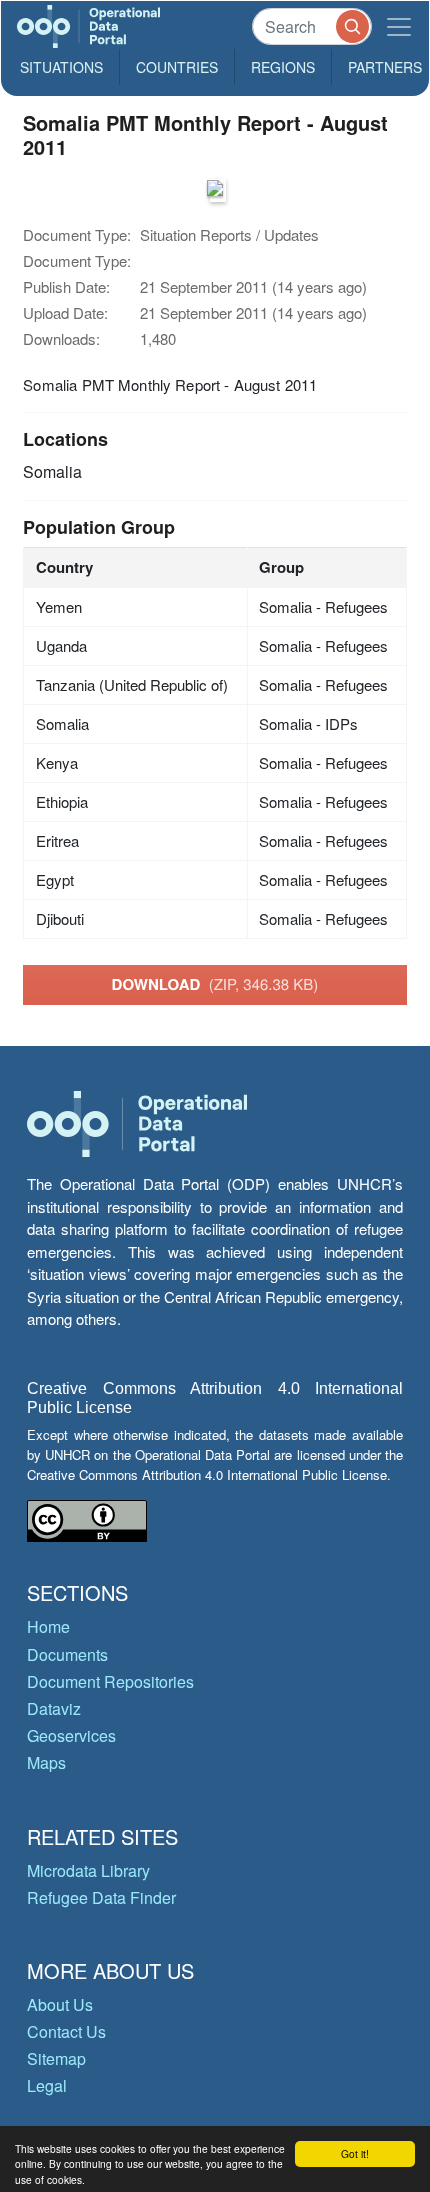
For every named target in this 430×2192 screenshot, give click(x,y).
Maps (46, 1762)
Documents (67, 1654)
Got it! (355, 2153)
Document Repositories (110, 1681)
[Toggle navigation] (399, 26)
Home (48, 1626)
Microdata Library (88, 1870)
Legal (47, 2085)
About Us (60, 2004)
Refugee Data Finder (101, 1897)
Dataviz (54, 1708)
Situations (61, 67)
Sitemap (56, 2058)
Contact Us (66, 2031)
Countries (177, 67)
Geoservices (71, 1735)
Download (215, 984)
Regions (283, 67)
